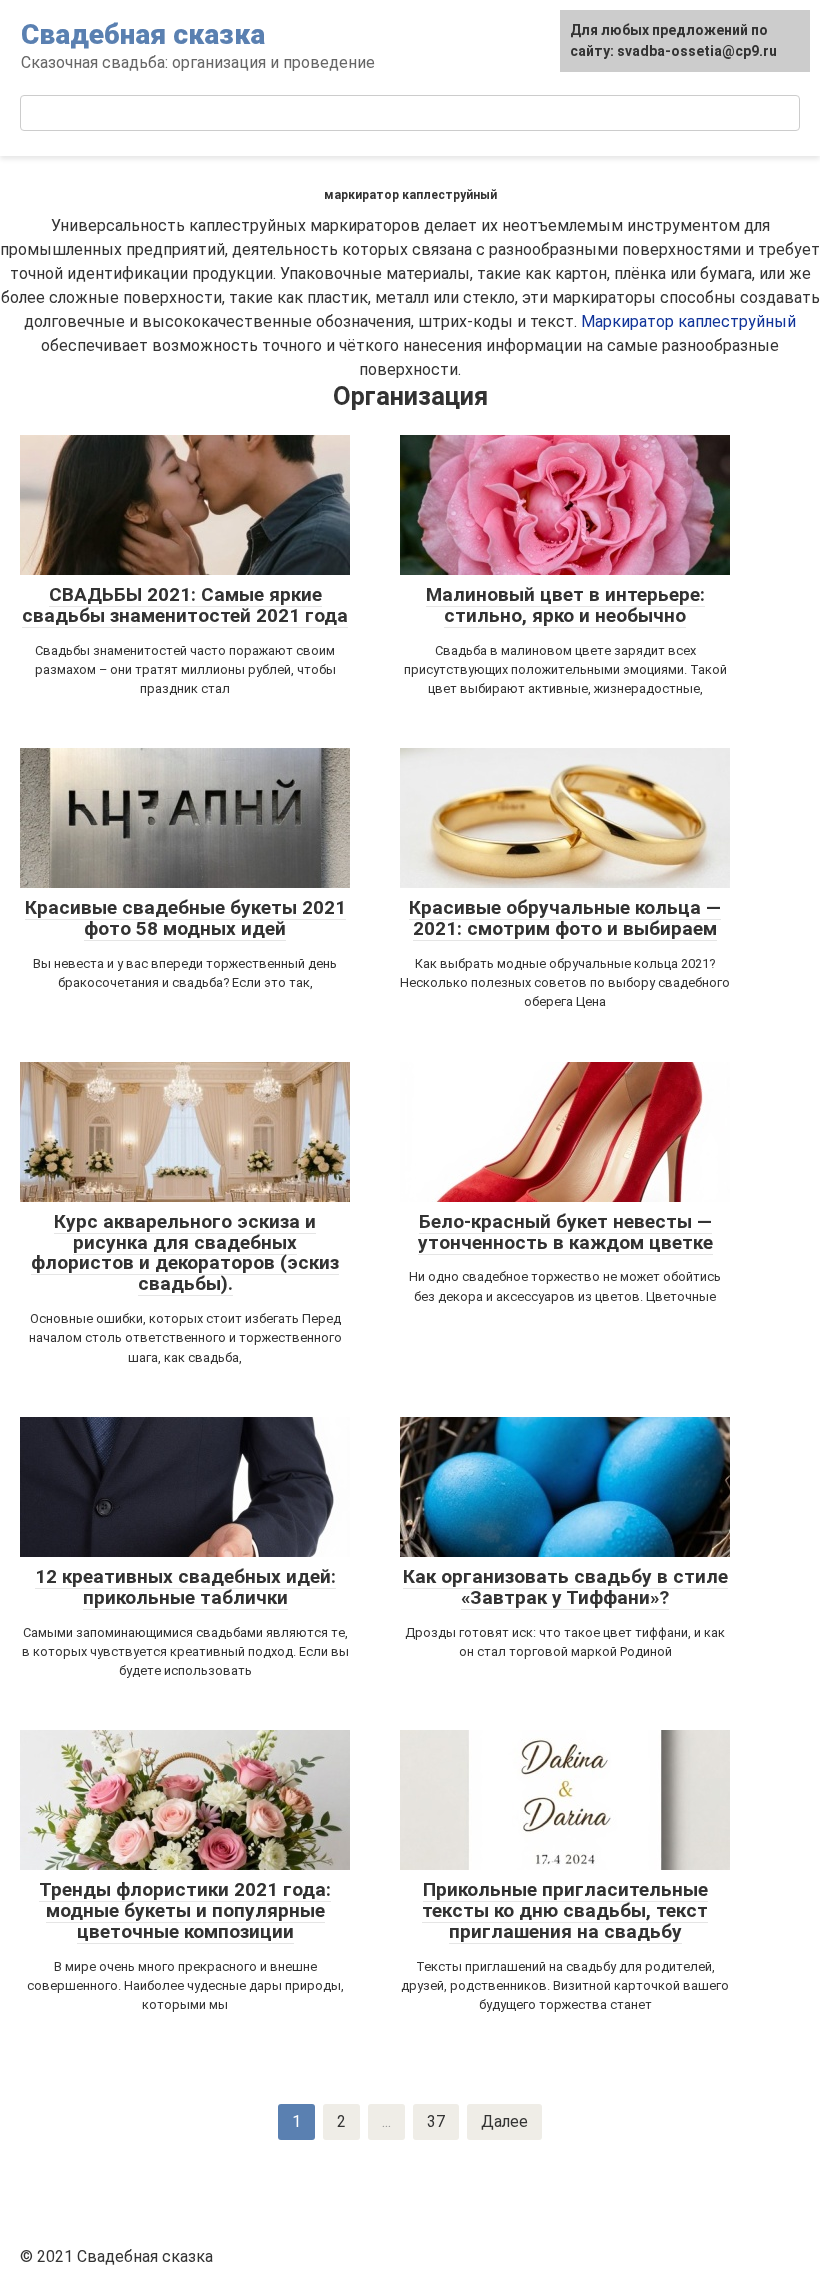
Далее (504, 2121)
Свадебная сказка (143, 34)
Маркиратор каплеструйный (688, 321)
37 (436, 2121)
